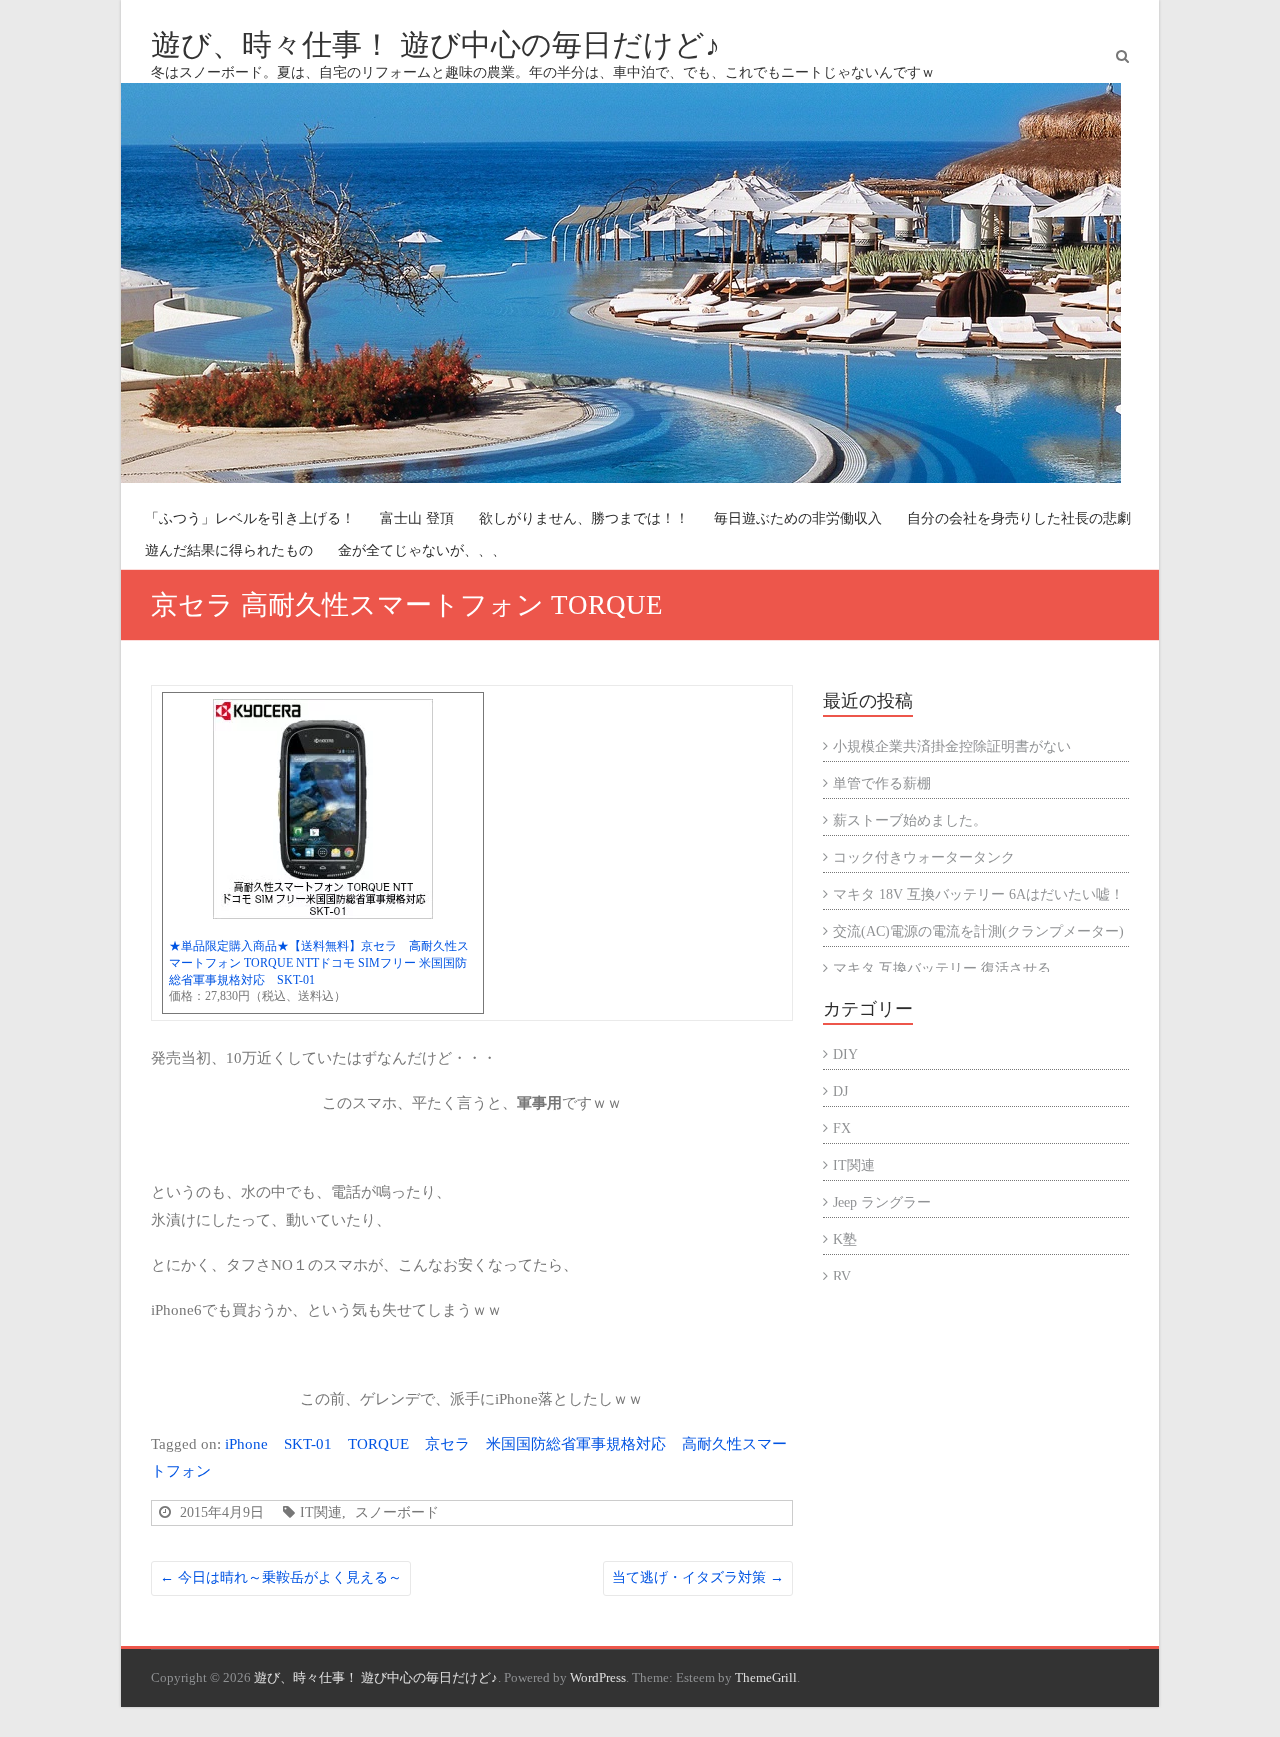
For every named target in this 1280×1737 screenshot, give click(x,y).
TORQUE (378, 1443)
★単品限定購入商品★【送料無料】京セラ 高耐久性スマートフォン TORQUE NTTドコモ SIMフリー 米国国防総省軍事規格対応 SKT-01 (319, 963)
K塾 (845, 1239)
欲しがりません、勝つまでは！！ (584, 518)
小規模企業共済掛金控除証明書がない (952, 746)
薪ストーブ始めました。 (910, 820)
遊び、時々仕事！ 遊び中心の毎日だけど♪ (435, 44)
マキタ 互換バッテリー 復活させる (942, 968)
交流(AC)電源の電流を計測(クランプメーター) (978, 931)
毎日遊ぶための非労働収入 (798, 518)
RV (842, 1276)
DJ (840, 1091)
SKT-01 (308, 1443)
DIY (845, 1054)
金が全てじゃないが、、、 (422, 550)
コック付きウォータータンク (924, 857)
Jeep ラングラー (882, 1202)
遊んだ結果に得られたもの (229, 550)
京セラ (447, 1443)
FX (842, 1128)
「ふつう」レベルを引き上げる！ (250, 518)
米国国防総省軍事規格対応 (576, 1443)
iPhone (246, 1443)
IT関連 (321, 1512)
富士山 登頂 (417, 518)
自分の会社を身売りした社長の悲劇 (1019, 518)
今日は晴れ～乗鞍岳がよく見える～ (281, 1577)
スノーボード (397, 1512)
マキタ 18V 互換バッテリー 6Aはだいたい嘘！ (978, 894)
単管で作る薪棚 (882, 783)
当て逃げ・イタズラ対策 (698, 1577)
